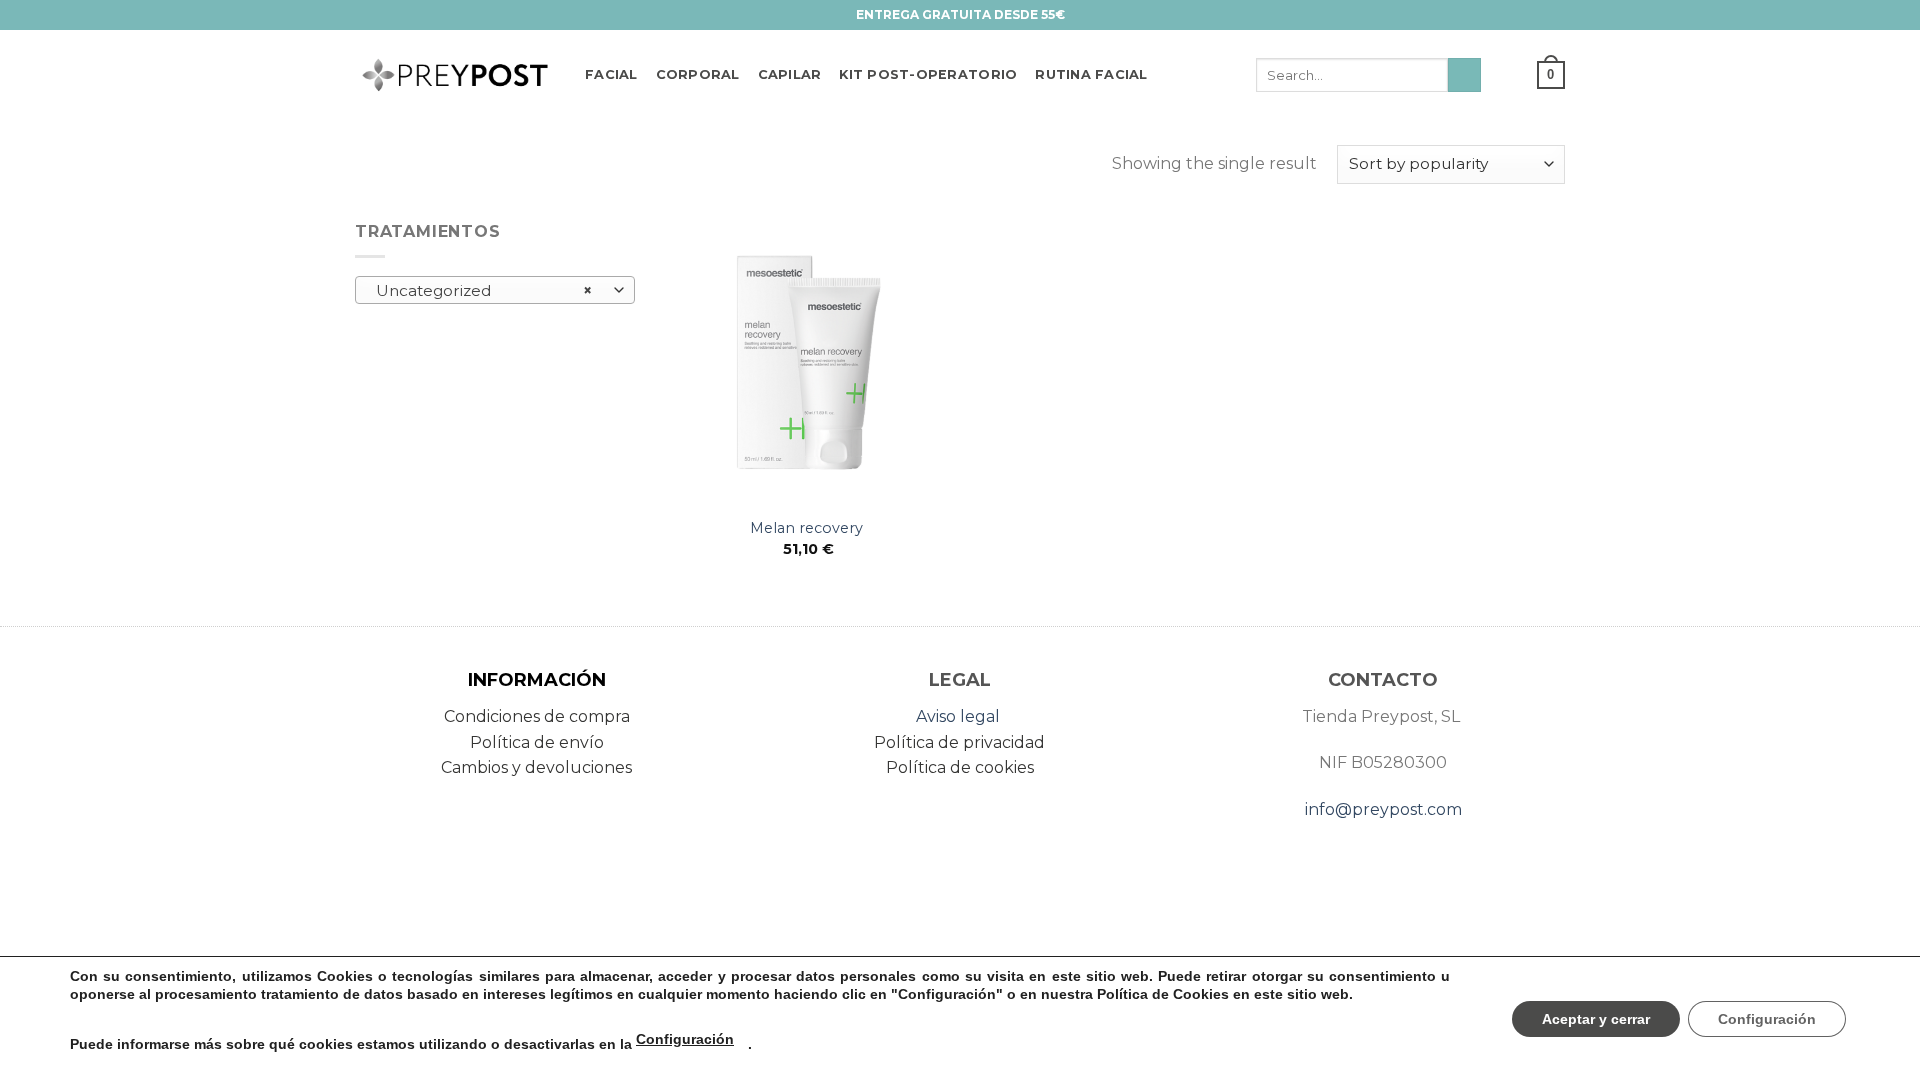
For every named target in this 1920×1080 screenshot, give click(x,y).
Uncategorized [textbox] (484, 290)
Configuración (685, 1039)
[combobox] (495, 290)
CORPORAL (698, 74)
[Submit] (1464, 75)
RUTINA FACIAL (1091, 74)
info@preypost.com (1383, 809)
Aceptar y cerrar (1596, 1019)
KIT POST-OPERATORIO (928, 74)
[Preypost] (455, 75)
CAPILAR (790, 74)
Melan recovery (808, 528)
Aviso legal (958, 716)
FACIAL (611, 74)
